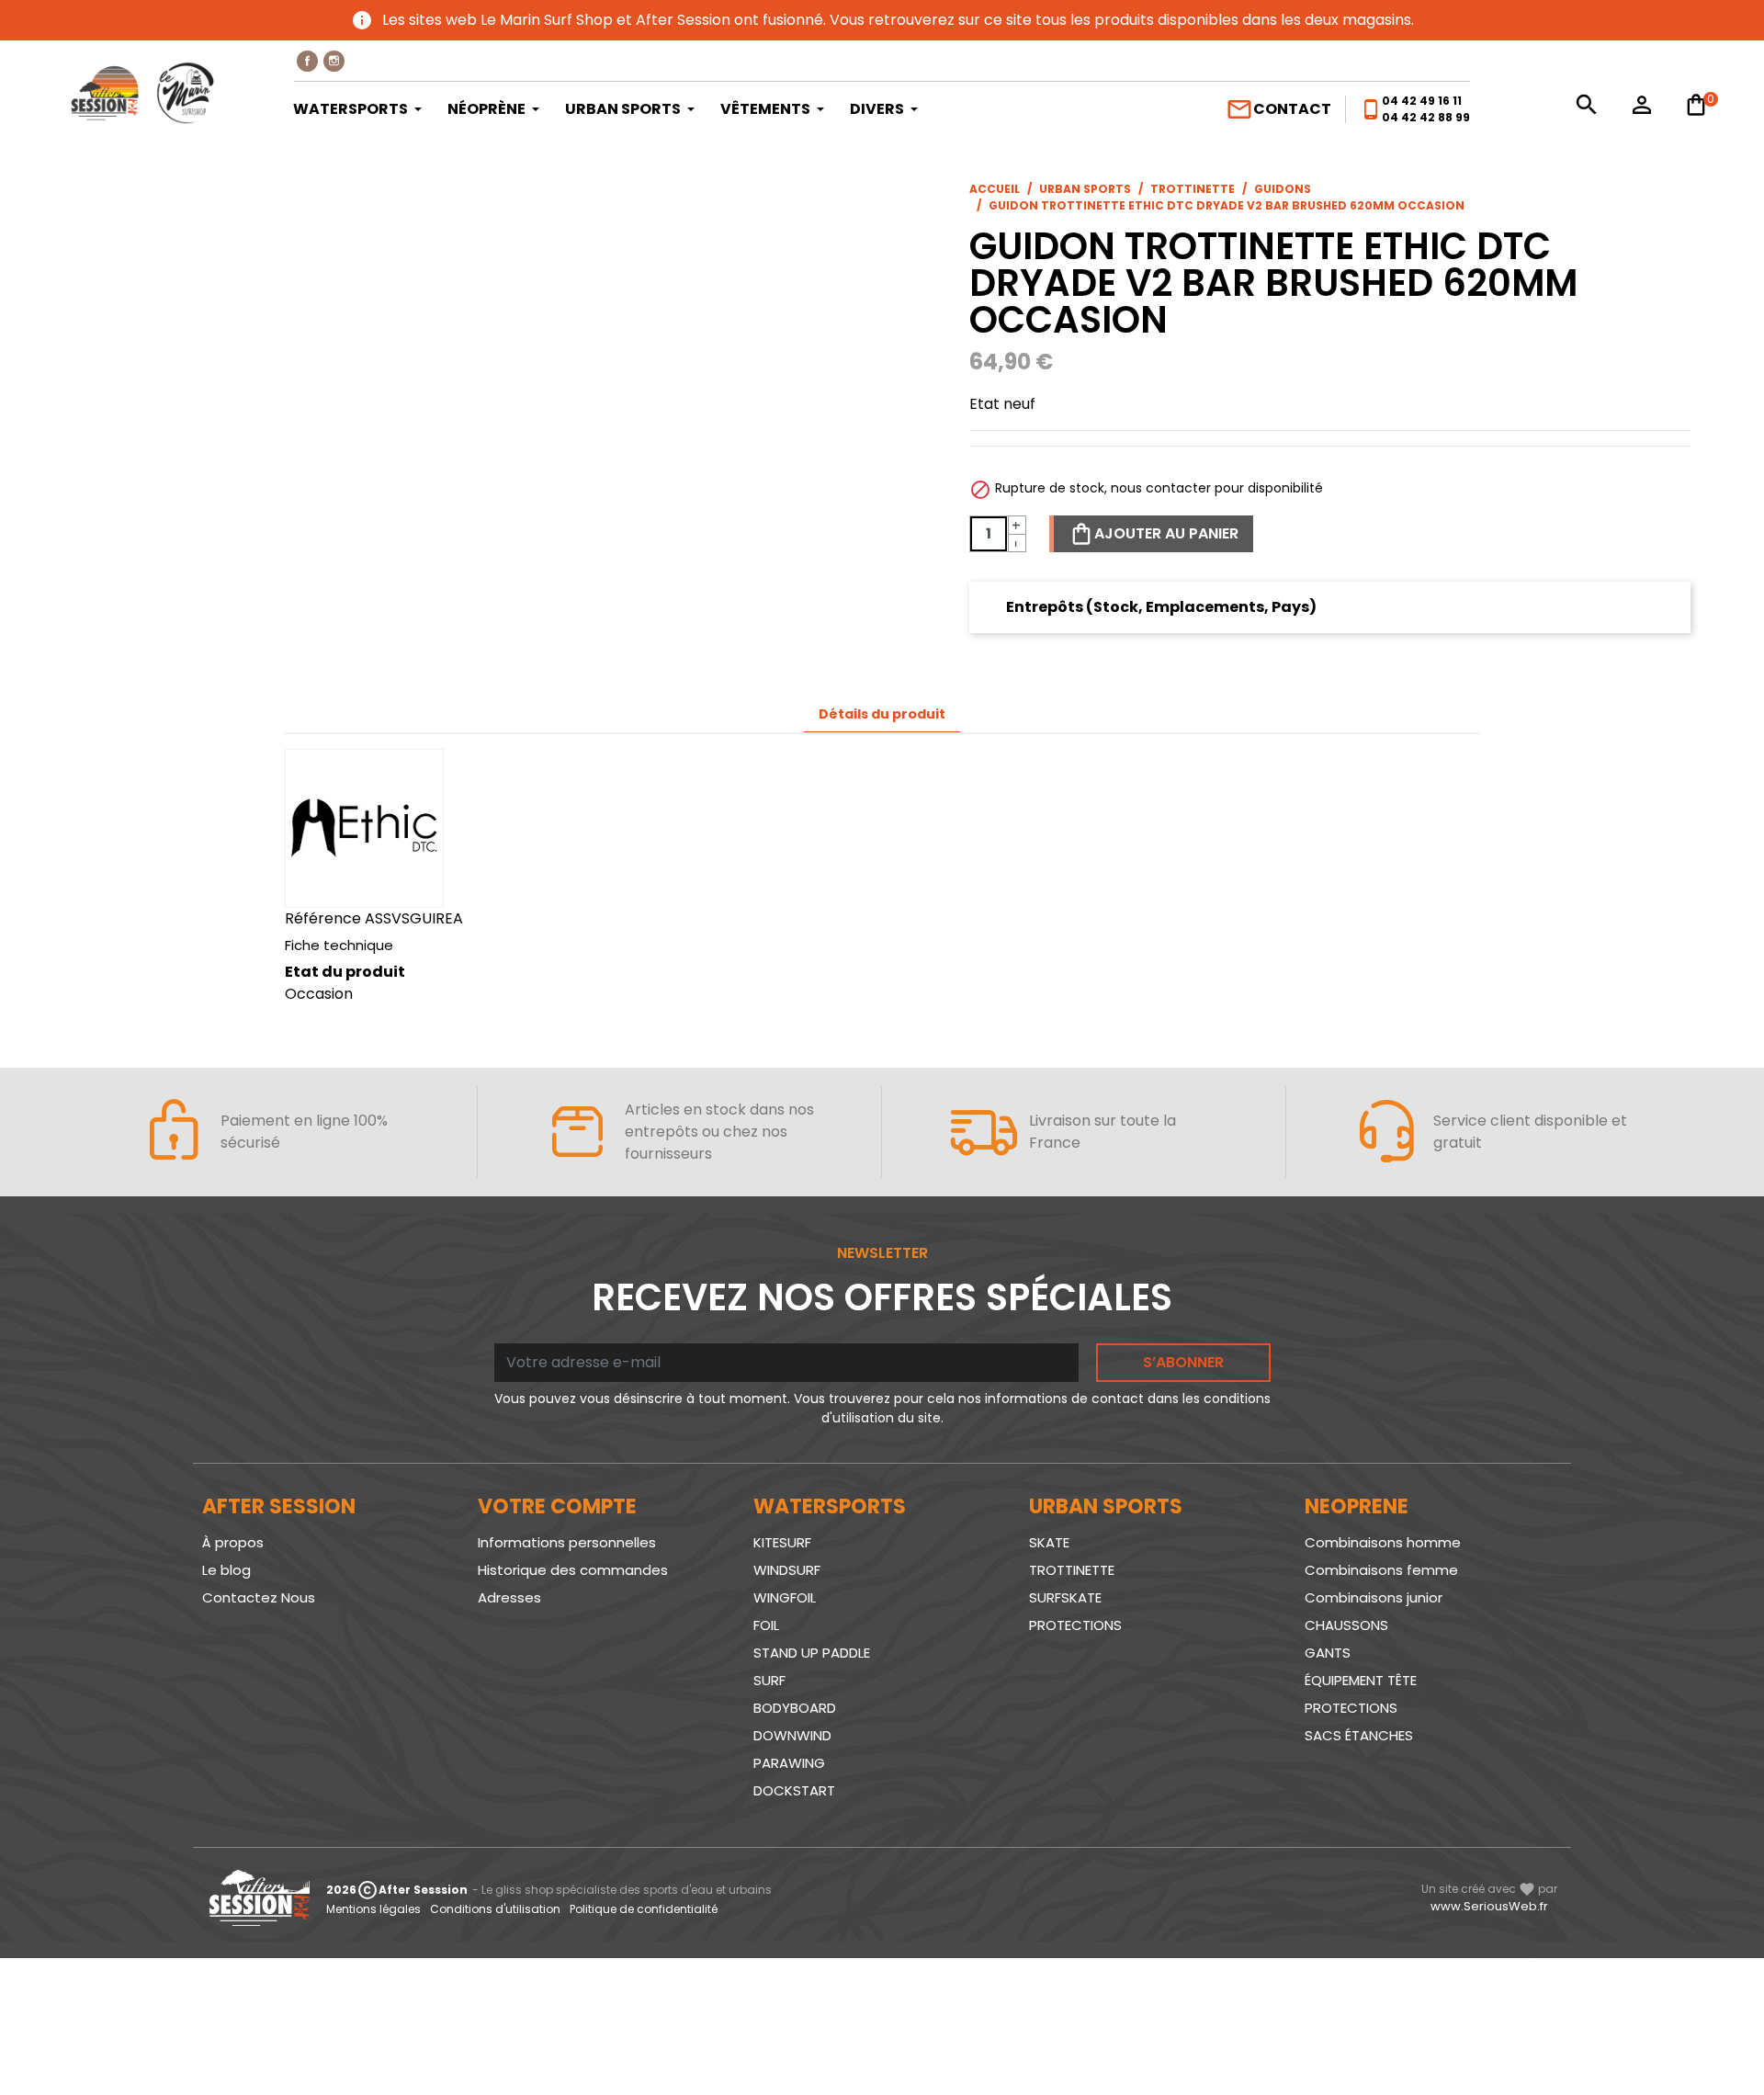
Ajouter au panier (1166, 533)
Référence (323, 918)
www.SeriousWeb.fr (1489, 1906)
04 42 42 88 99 (1426, 117)
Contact (1278, 109)
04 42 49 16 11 (1422, 101)
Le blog (226, 1570)
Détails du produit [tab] (882, 714)
